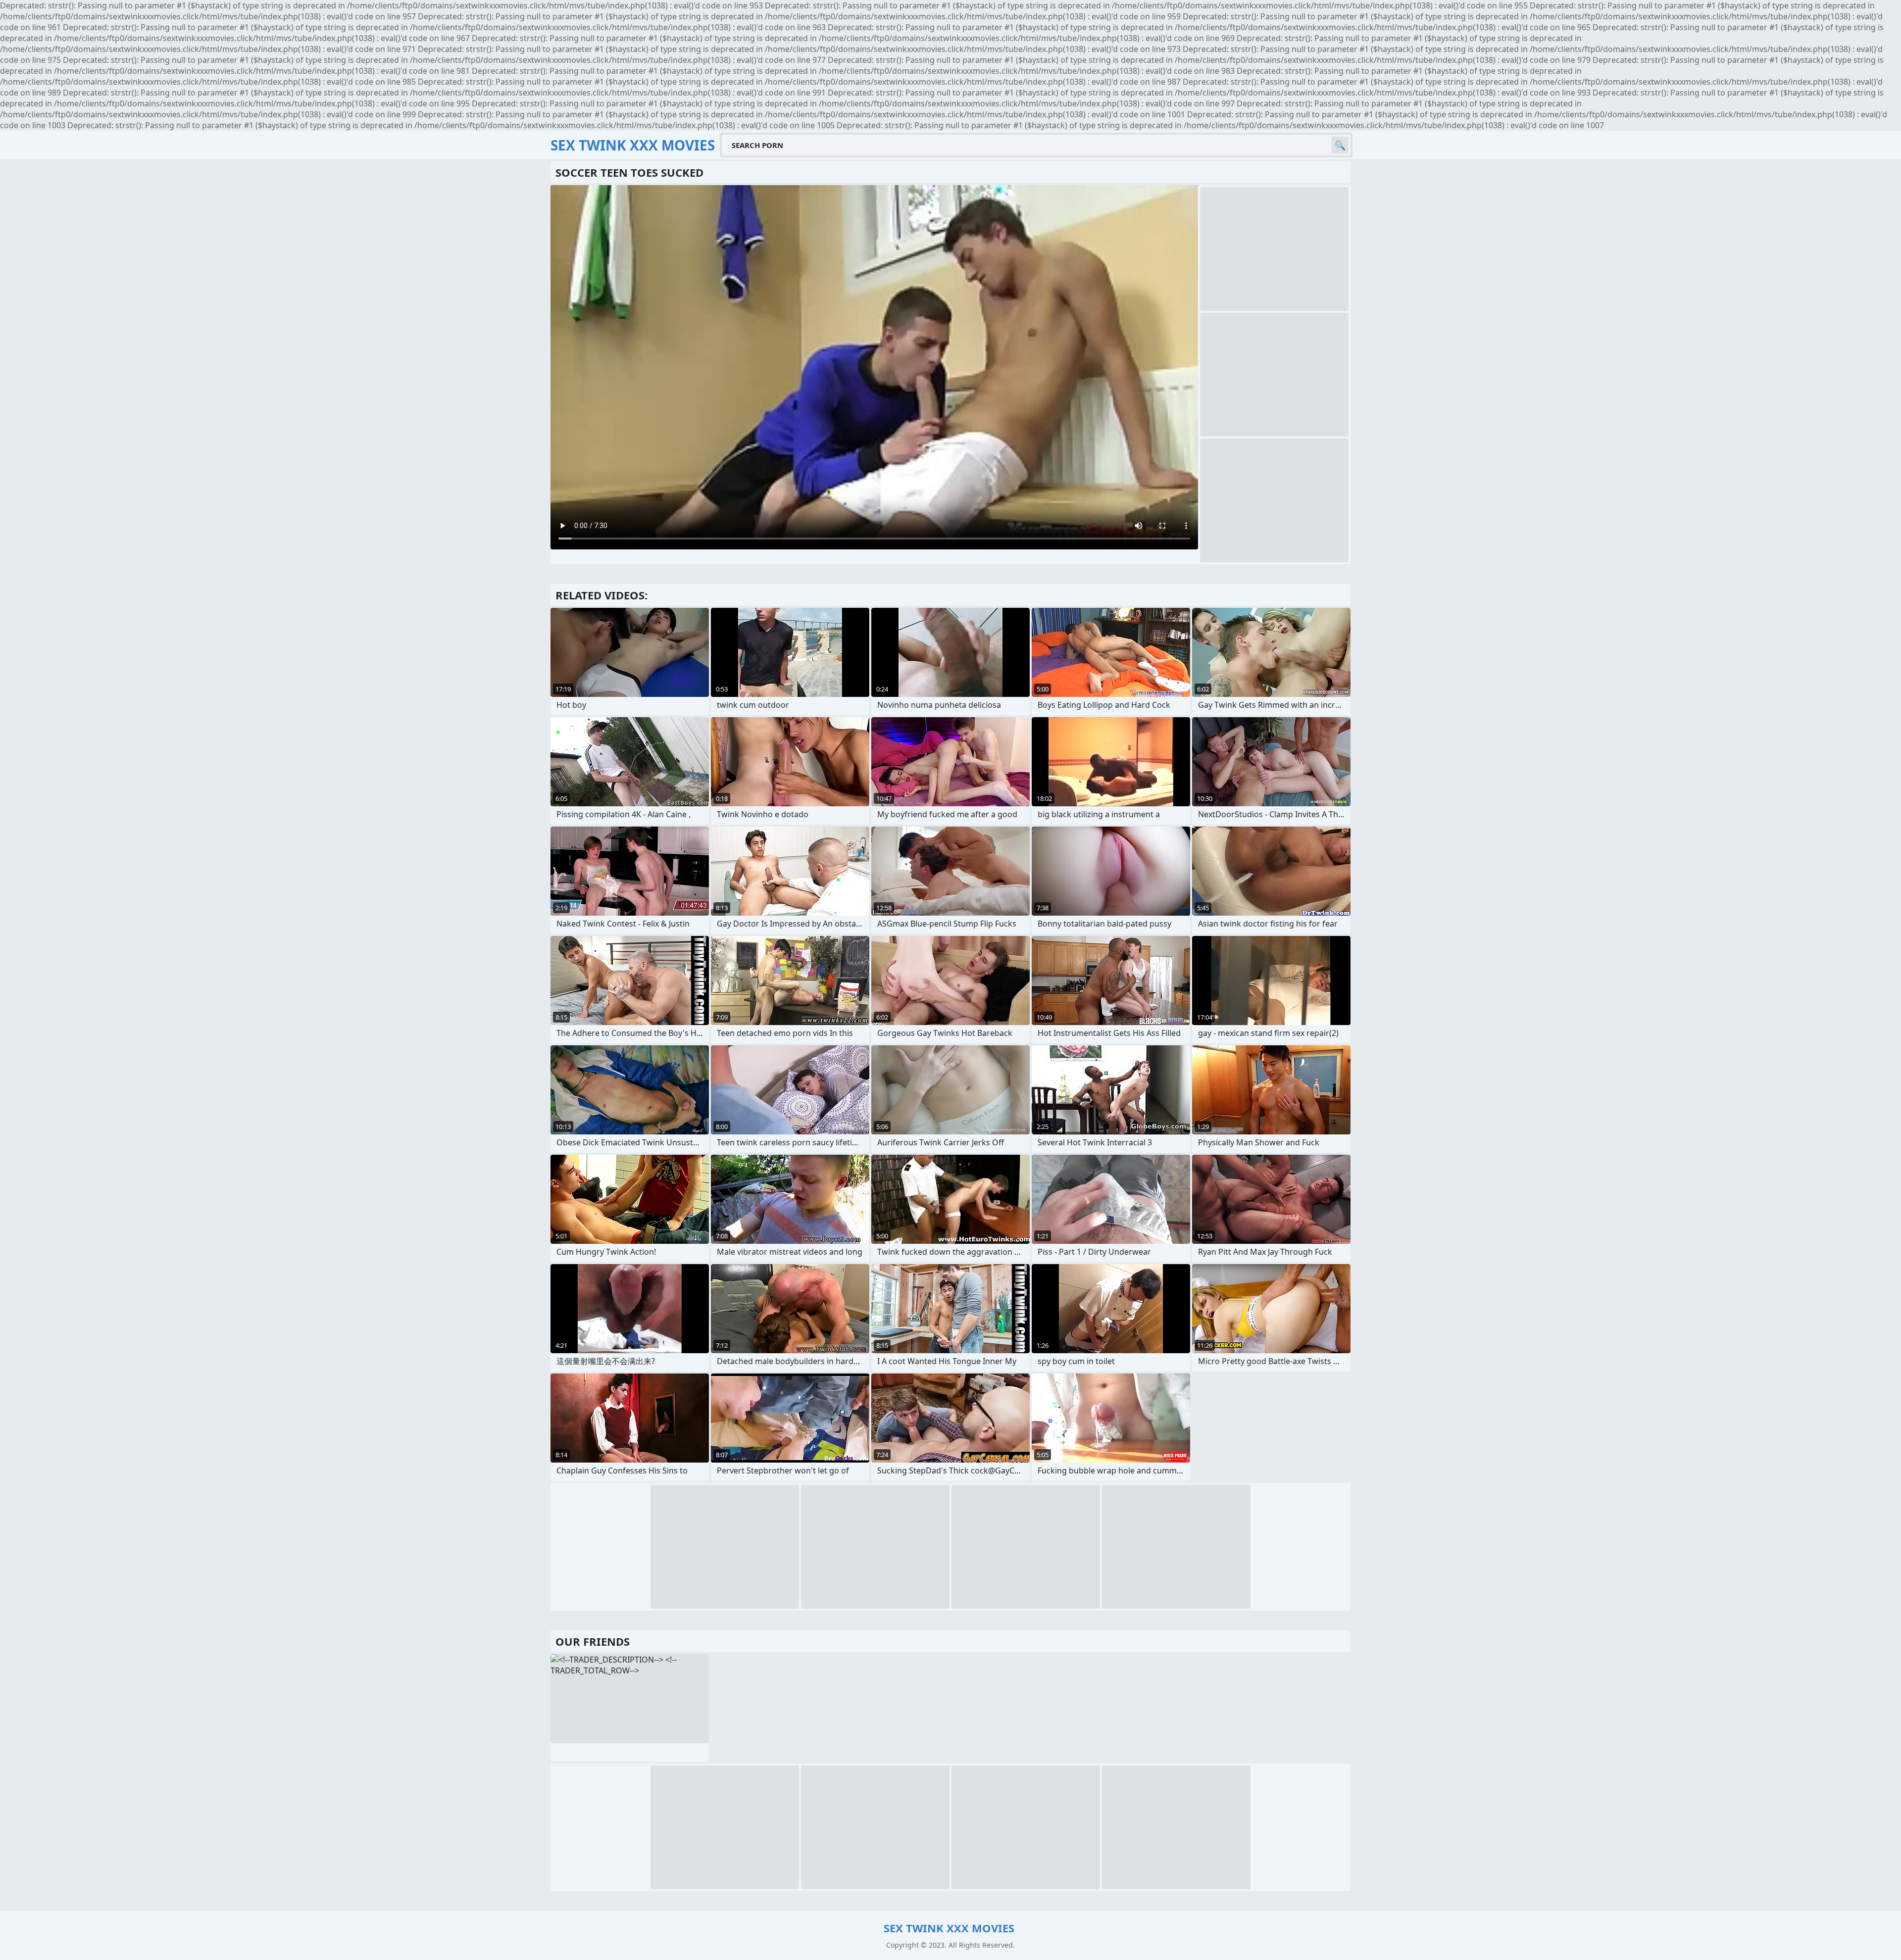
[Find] (1340, 145)
